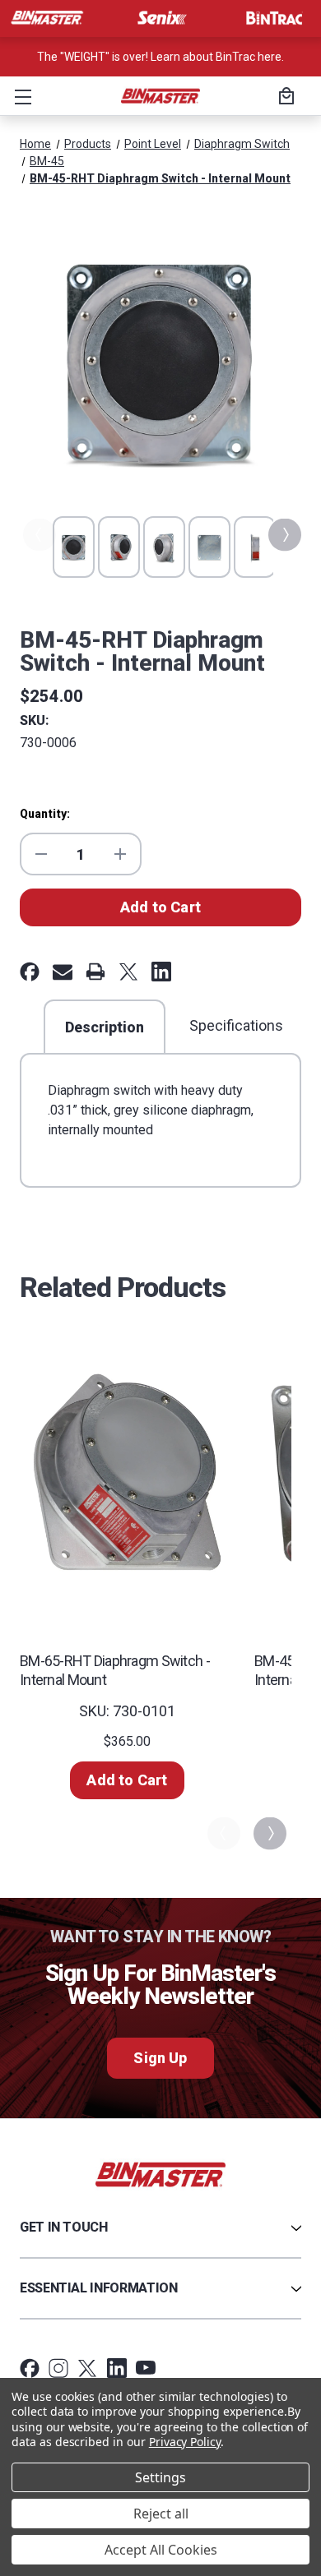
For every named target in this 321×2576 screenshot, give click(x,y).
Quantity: (45, 814)
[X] (128, 972)
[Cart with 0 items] (284, 98)
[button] (20, 96)
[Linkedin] (161, 972)
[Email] (63, 972)
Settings (160, 2477)
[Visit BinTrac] (274, 18)
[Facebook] (30, 972)
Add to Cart (127, 1780)
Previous (38, 535)
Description (105, 1027)
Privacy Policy (185, 2442)
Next (283, 535)
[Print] (95, 972)
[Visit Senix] (160, 18)
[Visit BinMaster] (47, 18)
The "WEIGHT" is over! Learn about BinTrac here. (160, 57)
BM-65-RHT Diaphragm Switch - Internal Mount (115, 1670)
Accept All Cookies (161, 2550)
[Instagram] (58, 2368)
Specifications (236, 1025)
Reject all (161, 2514)
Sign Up (160, 2058)
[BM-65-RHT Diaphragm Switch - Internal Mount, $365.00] (127, 1471)
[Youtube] (146, 2368)
